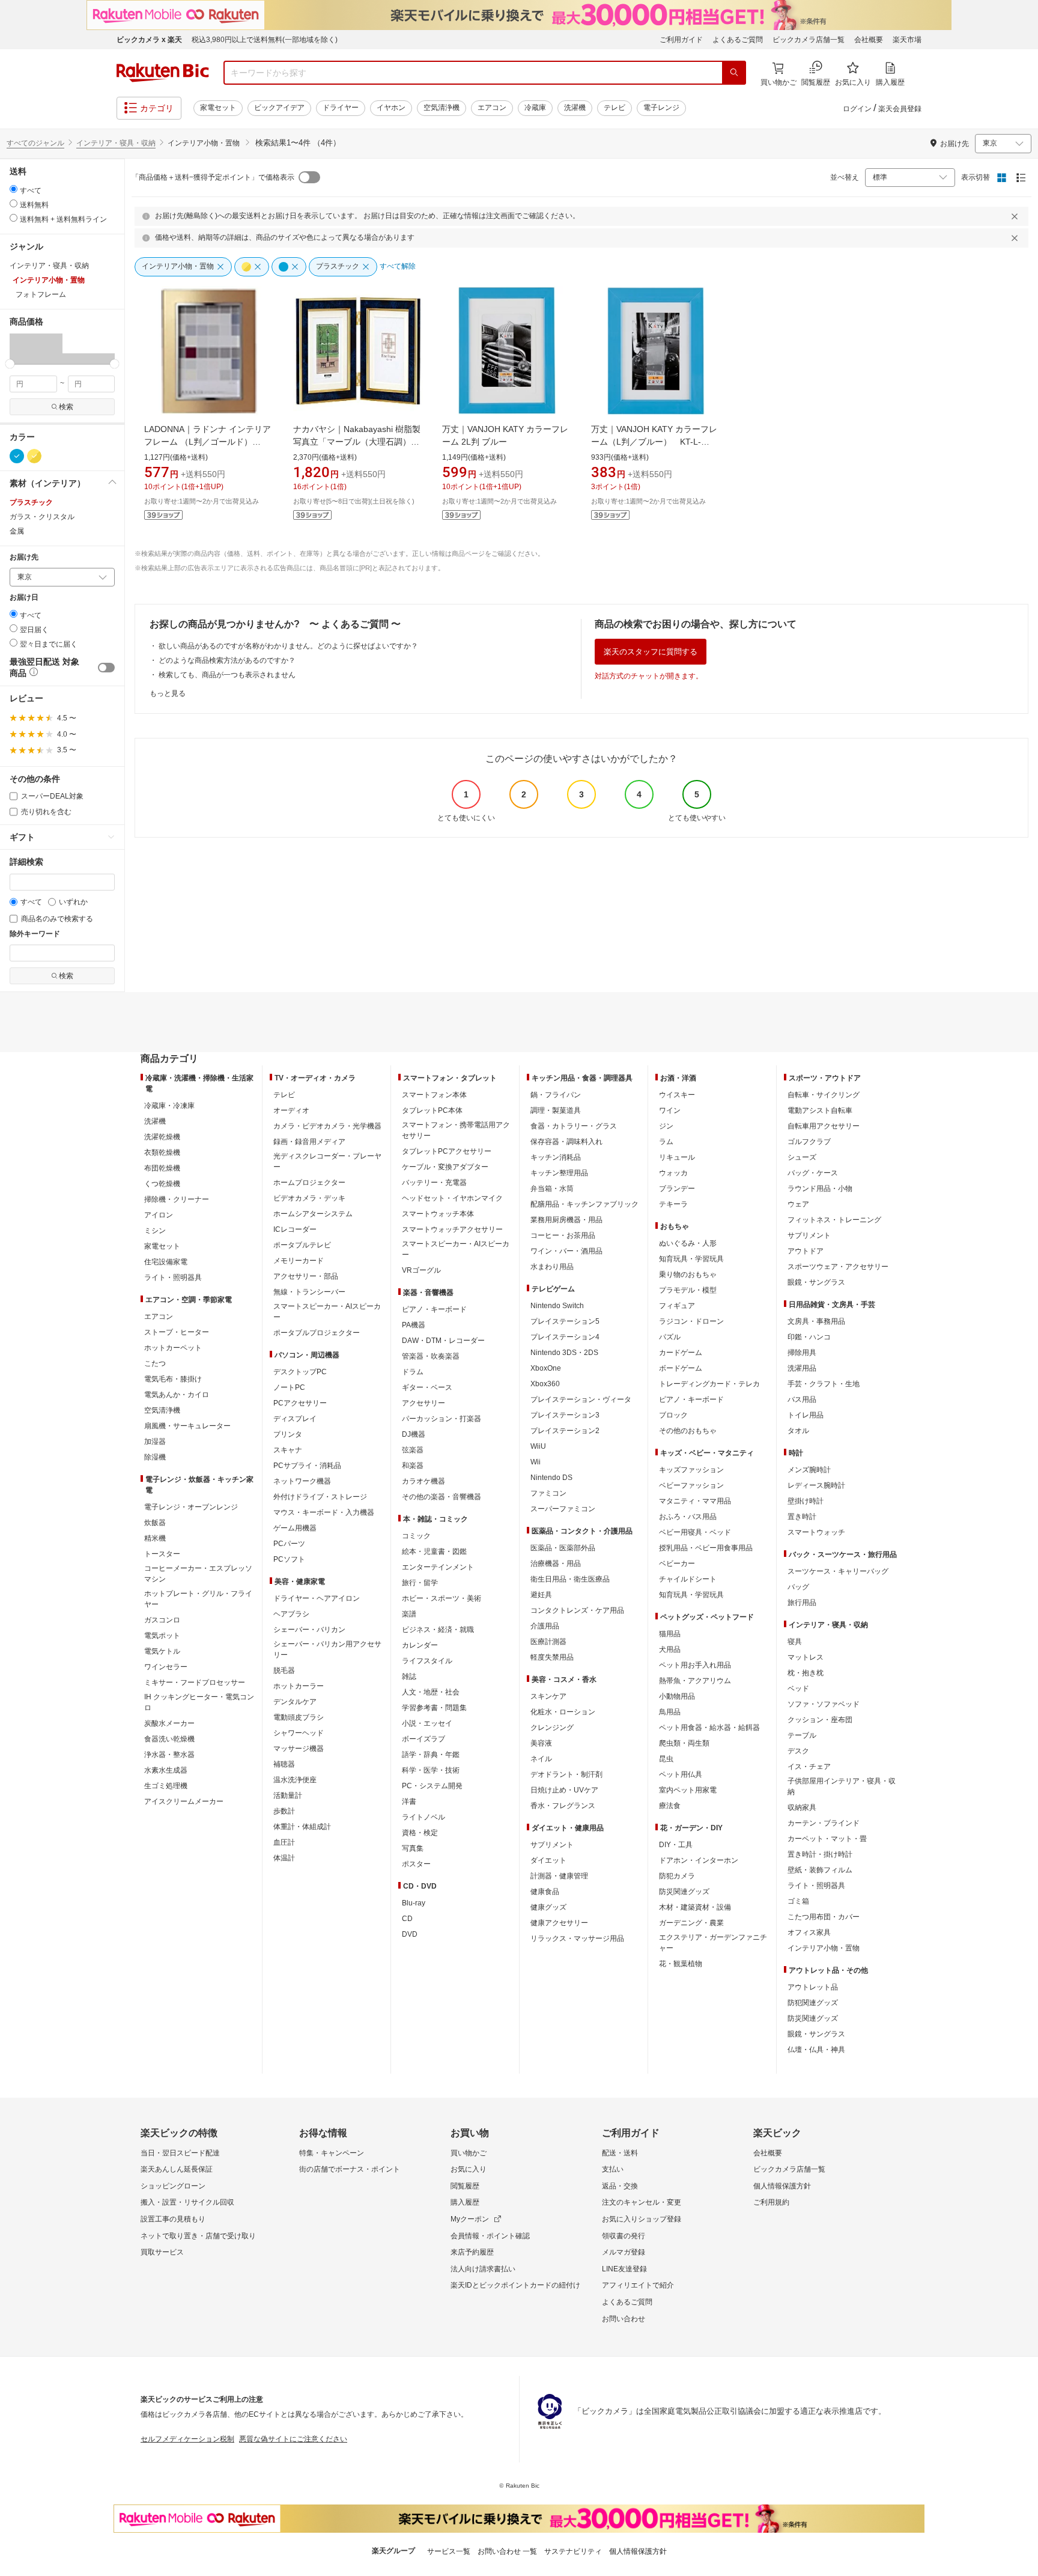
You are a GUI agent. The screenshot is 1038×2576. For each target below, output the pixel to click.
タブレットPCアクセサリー (447, 1151)
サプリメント (552, 1845)
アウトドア (806, 1251)
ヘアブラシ (291, 1614)
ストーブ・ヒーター (177, 1332)
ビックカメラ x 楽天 (149, 40)
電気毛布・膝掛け (173, 1379)
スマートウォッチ (816, 1532)
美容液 (541, 1743)
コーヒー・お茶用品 (563, 1235)
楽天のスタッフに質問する (651, 652)
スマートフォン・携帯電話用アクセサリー (456, 1130)
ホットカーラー (299, 1686)
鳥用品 (670, 1712)
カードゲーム (681, 1353)
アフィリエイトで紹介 (638, 2285)
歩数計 (284, 1811)
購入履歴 (465, 2202)
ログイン (857, 109)
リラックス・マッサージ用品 (577, 1938)
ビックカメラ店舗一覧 (809, 40)
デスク (798, 1751)
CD (407, 1919)
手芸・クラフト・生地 (824, 1384)
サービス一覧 (449, 2551)
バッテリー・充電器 (434, 1183)
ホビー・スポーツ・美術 (442, 1598)
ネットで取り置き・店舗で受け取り (198, 2236)
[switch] (106, 668)
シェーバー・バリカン (309, 1630)
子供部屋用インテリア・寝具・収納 (842, 1786)
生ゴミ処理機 (166, 1786)
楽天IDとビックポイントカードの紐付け (515, 2285)
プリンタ (288, 1434)
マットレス (806, 1657)
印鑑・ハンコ (809, 1337)
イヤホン (391, 108)
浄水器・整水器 (169, 1755)
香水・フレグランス (563, 1806)
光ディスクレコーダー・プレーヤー (327, 1162)
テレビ (615, 108)
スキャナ (288, 1450)
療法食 (670, 1806)
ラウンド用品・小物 (820, 1189)
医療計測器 (548, 1642)
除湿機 (155, 1457)
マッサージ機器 (299, 1749)
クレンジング (552, 1728)
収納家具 (802, 1807)
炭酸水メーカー (169, 1723)
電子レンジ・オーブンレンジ (191, 1507)
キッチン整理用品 (559, 1173)
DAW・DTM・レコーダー (443, 1341)
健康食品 (545, 1892)
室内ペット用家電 (688, 1790)
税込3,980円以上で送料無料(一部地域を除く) (265, 40)
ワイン (670, 1110)
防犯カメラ (677, 1876)
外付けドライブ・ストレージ (320, 1497)
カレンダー (420, 1645)
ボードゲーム (681, 1368)
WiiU (538, 1446)
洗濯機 (575, 108)
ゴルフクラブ (809, 1142)
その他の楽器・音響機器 (442, 1497)
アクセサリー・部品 (306, 1276)
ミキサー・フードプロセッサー (195, 1682)
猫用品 (670, 1634)
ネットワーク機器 (302, 1481)
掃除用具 (802, 1353)
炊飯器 (155, 1523)
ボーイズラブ (423, 1739)
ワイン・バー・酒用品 (566, 1251)
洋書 (409, 1801)
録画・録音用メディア (309, 1142)
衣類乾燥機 (162, 1153)
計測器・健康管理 (559, 1876)
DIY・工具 (676, 1845)
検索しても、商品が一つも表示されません (227, 675)
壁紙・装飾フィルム (820, 1870)
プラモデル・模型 (688, 1290)
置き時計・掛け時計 (820, 1854)
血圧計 (284, 1842)
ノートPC (289, 1387)
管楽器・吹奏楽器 (431, 1356)
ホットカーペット (173, 1348)
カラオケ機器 (423, 1481)
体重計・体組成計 (302, 1827)
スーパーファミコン (563, 1509)
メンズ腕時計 (809, 1470)
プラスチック (31, 502)
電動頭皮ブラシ (299, 1717)
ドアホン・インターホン (699, 1860)
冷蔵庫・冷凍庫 (169, 1106)
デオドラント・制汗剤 (566, 1774)
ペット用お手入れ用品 (695, 1665)
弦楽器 (413, 1450)
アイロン (159, 1215)
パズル (670, 1337)
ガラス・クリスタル (42, 517)
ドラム (413, 1372)
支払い (613, 2169)
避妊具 (541, 1595)
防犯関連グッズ (813, 2003)
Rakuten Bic (163, 73)
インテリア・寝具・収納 (116, 143)
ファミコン (548, 1493)
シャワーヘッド (299, 1733)
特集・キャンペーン (332, 2153)
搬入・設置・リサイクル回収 (187, 2202)
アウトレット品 (813, 1987)
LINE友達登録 (624, 2269)
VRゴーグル (421, 1270)
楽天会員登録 (900, 109)
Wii (536, 1462)
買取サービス (162, 2252)
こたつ (155, 1363)
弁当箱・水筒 (552, 1189)
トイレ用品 (806, 1415)
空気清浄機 (442, 108)
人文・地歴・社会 (431, 1692)
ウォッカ (673, 1173)
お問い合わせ (624, 2319)
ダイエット (548, 1860)
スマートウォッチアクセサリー (452, 1229)
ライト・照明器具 (173, 1277)
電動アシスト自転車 (820, 1110)
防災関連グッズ (684, 1892)
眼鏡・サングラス (816, 1282)
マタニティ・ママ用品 (695, 1501)
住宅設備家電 (166, 1262)
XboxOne (546, 1368)
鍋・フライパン (556, 1095)
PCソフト (289, 1559)
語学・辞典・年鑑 (431, 1755)
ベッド (798, 1688)
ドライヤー (341, 108)
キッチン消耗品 (556, 1157)
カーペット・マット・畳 (827, 1839)
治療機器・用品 (556, 1564)
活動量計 (288, 1795)
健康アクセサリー (559, 1923)
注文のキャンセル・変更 (642, 2202)
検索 (66, 407)
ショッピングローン (173, 2186)
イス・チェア (809, 1767)
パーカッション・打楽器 (442, 1419)
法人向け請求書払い (483, 2269)
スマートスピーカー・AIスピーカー (327, 1312)
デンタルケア (295, 1702)
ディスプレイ (295, 1419)
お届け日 (24, 598)
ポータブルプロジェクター (317, 1333)
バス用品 (802, 1399)
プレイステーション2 (565, 1431)
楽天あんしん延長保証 (177, 2169)
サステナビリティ (573, 2551)
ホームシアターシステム (313, 1214)
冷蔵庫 (535, 108)
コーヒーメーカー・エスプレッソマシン (198, 1574)
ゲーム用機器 (295, 1528)
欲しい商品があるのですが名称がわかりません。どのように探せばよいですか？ (288, 646)
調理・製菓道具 (556, 1110)
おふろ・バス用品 (688, 1517)
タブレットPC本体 (432, 1110)
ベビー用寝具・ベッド (695, 1532)
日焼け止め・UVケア (564, 1790)
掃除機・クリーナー (177, 1199)
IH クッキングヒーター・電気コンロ (199, 1702)
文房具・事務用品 (816, 1321)
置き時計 (802, 1517)
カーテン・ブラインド (824, 1823)
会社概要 (869, 40)
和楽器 (413, 1466)
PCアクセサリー (300, 1403)
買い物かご (469, 2153)
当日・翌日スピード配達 (180, 2153)
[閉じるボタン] (1016, 216)
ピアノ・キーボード (434, 1309)
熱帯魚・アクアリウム (695, 1681)
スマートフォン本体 (434, 1095)
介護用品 (545, 1626)
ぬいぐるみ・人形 (688, 1243)
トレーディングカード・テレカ (709, 1384)
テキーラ (673, 1204)
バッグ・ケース (813, 1173)
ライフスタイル (427, 1661)
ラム (666, 1142)
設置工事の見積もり (173, 2219)
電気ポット (162, 1636)
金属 (17, 531)
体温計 (284, 1858)
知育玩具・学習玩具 (691, 1259)
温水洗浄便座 (295, 1780)
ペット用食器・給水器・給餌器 (709, 1728)
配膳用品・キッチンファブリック (584, 1204)
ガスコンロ (162, 1620)
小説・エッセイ (427, 1723)
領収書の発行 (624, 2236)
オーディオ (291, 1110)
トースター (162, 1554)
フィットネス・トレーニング (834, 1220)
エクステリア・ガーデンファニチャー (713, 1943)
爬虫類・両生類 (684, 1743)
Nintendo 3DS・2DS (564, 1353)
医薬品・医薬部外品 (563, 1548)
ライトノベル (423, 1817)
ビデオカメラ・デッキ (309, 1198)
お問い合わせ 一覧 (507, 2551)
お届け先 (24, 557)
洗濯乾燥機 (162, 1137)
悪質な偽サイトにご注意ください (293, 2439)
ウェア (798, 1204)
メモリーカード (299, 1261)
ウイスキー (677, 1095)
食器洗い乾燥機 (169, 1739)
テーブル (802, 1735)
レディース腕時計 (816, 1485)
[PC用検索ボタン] (734, 73)
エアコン (492, 108)
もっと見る (168, 693)
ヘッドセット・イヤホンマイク (452, 1198)
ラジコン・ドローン (691, 1321)
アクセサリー (423, 1403)
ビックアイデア (279, 108)
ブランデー (677, 1189)
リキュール (677, 1157)
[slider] (10, 364)
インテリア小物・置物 (824, 1948)
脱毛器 (284, 1670)
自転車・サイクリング (824, 1095)
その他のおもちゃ (688, 1431)
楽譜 (409, 1614)
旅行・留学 (420, 1583)
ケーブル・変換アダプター (445, 1167)
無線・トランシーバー (309, 1292)
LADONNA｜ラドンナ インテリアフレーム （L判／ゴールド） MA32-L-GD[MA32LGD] (208, 442)
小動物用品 (677, 1696)
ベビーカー (677, 1564)
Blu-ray (414, 1903)
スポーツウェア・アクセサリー (838, 1267)
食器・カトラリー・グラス (574, 1126)
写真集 (413, 1848)
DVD (410, 1934)
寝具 (795, 1642)
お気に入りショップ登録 (642, 2219)
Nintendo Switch (557, 1306)
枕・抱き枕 (806, 1673)
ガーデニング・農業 (691, 1923)
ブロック (673, 1415)
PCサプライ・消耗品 (307, 1466)
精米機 (155, 1538)
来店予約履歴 (472, 2252)
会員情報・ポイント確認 (490, 2236)
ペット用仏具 (681, 1774)
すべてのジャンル (35, 143)
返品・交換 (620, 2186)
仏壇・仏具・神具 (816, 2050)
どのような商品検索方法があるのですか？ (227, 660)
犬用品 (670, 1649)
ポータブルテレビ (302, 1245)
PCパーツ (289, 1544)
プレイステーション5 (565, 1321)
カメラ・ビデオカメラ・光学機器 (327, 1126)
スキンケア (548, 1696)
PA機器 (414, 1325)
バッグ (798, 1587)
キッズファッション (691, 1470)
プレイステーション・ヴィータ (581, 1399)
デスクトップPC (300, 1372)
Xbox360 (545, 1384)
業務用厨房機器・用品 (566, 1220)
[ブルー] (17, 456)
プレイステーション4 (565, 1337)
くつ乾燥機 (162, 1184)
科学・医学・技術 (431, 1770)
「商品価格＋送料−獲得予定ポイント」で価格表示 (213, 177)
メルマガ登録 (624, 2252)
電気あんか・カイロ (177, 1395)
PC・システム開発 (432, 1786)
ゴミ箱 (798, 1901)
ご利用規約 (771, 2202)
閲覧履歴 (465, 2186)
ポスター (416, 1864)
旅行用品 (802, 1603)
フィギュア (677, 1306)
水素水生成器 (166, 1770)
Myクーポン (470, 2219)
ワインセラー (166, 1667)
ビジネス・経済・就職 (438, 1630)
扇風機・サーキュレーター (187, 1426)
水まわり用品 (552, 1267)
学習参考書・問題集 (434, 1708)
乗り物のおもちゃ (688, 1274)
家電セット (218, 108)
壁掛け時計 (806, 1501)
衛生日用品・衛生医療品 (570, 1579)
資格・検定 (420, 1833)
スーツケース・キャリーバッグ (838, 1571)
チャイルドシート (688, 1579)
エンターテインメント (438, 1567)
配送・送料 (620, 2153)
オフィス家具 (809, 1932)
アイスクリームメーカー (184, 1801)
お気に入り (469, 2169)
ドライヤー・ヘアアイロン (317, 1598)
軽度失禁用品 (552, 1657)
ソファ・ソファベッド (824, 1704)
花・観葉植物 (681, 1964)
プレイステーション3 (565, 1415)
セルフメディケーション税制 (187, 2439)
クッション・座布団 (820, 1720)
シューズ (802, 1157)
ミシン (155, 1231)
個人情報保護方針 (782, 2186)
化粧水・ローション (563, 1712)
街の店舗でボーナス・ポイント (350, 2169)
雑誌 (409, 1676)
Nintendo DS (551, 1478)
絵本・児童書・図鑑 (434, 1551)
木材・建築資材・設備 (695, 1907)
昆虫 (666, 1759)
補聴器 (284, 1764)
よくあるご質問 (738, 40)
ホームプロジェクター (309, 1183)
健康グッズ (548, 1907)
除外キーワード (35, 934)
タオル (798, 1431)
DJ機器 (414, 1434)
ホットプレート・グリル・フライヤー (198, 1599)
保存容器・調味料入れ (566, 1142)
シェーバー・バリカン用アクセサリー (327, 1649)
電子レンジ (661, 108)
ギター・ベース (427, 1387)
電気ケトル (162, 1651)
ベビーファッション (691, 1485)
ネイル (541, 1759)
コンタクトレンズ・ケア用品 (577, 1610)
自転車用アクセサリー (824, 1126)
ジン (666, 1126)
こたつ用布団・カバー (824, 1917)
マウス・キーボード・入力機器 (324, 1512)
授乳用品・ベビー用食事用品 (706, 1548)
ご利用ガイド (681, 40)
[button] (36, 349)
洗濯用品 (802, 1368)
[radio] (14, 189)
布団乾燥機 (162, 1168)
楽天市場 (907, 40)
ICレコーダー (295, 1229)
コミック (416, 1536)
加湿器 (155, 1442)
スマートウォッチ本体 (438, 1214)
